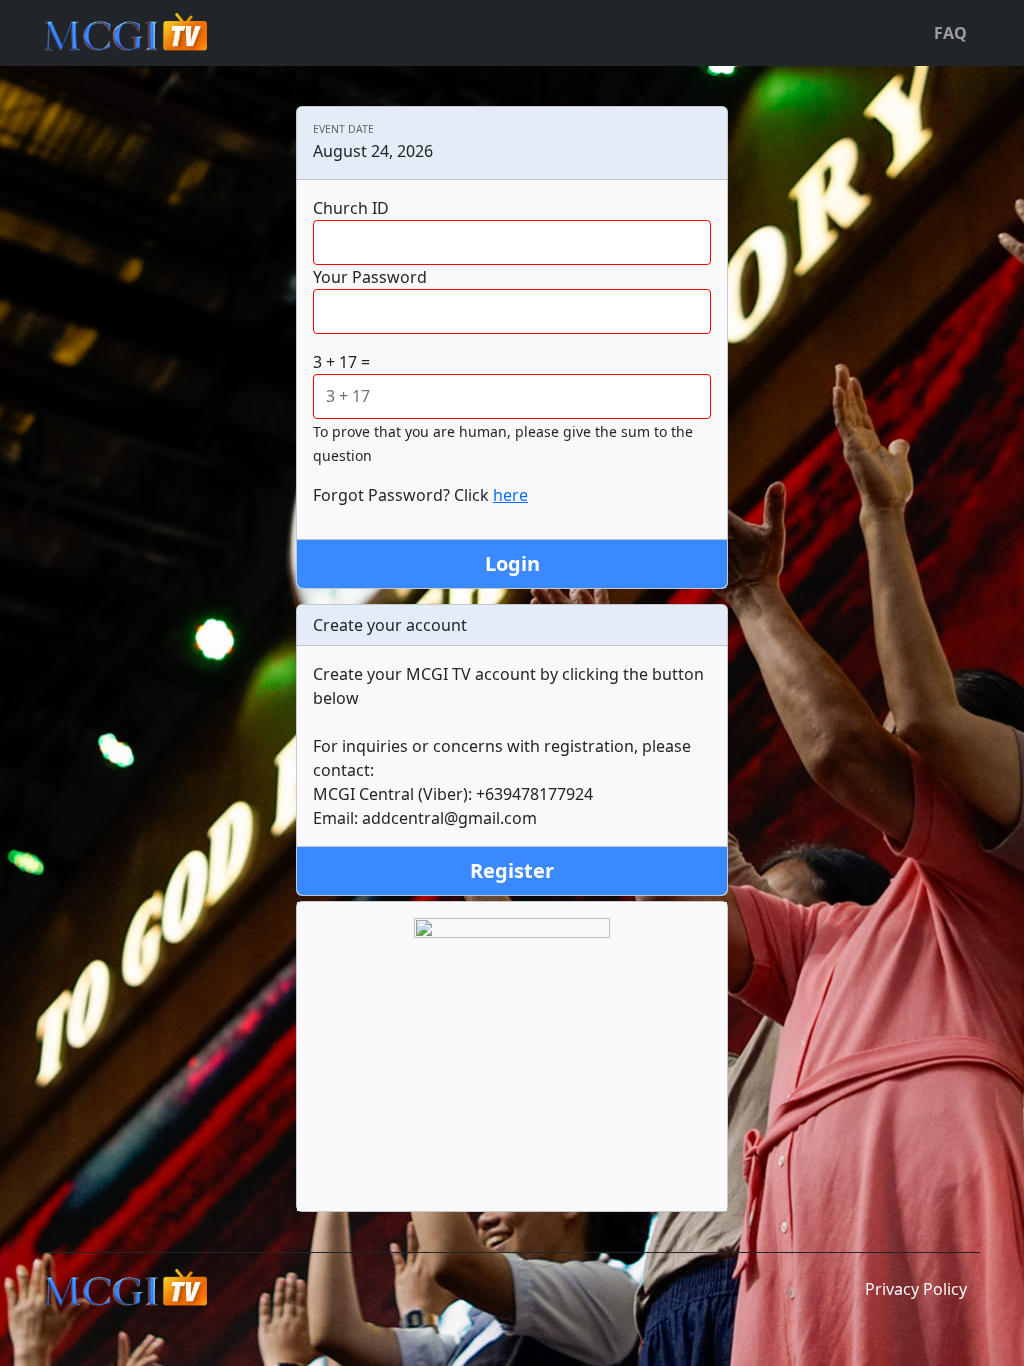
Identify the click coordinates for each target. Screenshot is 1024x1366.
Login (512, 563)
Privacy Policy (916, 1289)
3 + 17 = (341, 362)
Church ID (351, 208)
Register (512, 870)
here (510, 495)
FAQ (950, 33)
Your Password (370, 277)
